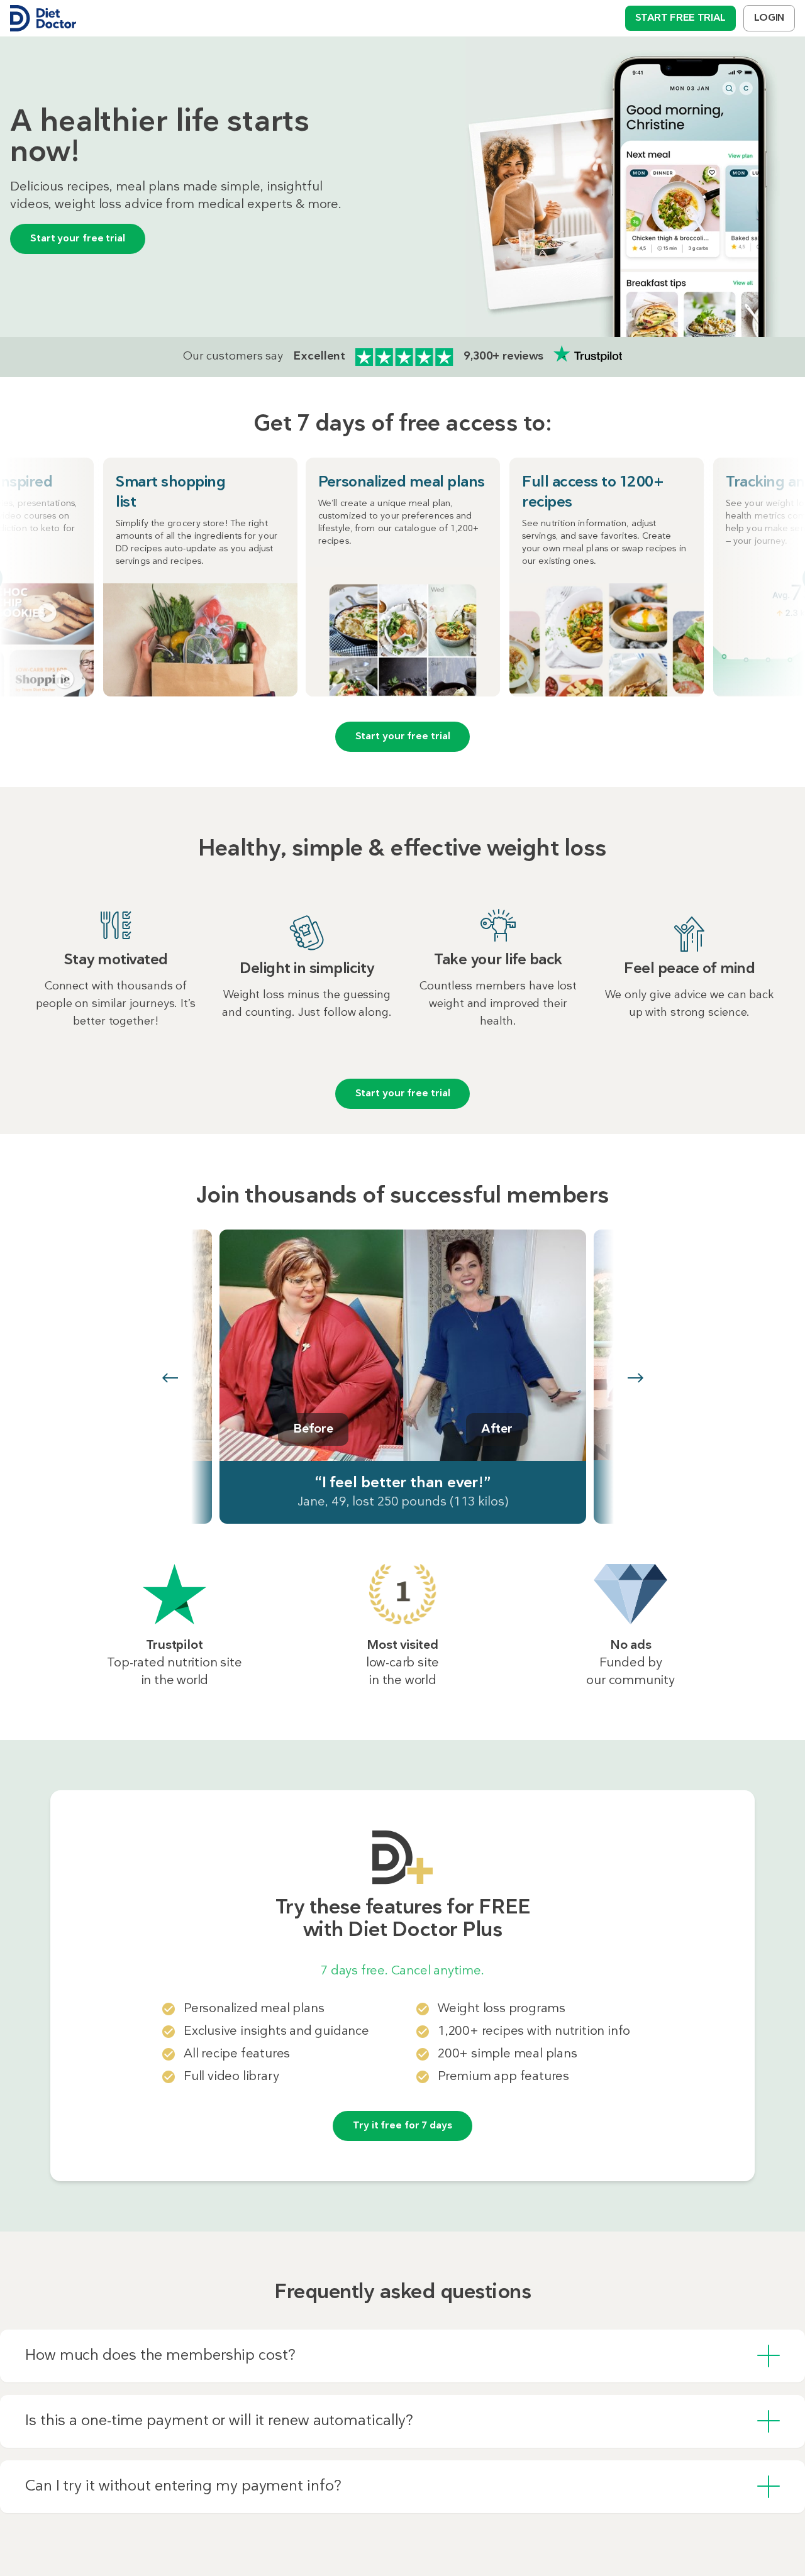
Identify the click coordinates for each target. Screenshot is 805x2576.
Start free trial (680, 18)
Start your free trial (78, 239)
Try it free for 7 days (402, 2126)
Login (769, 18)
